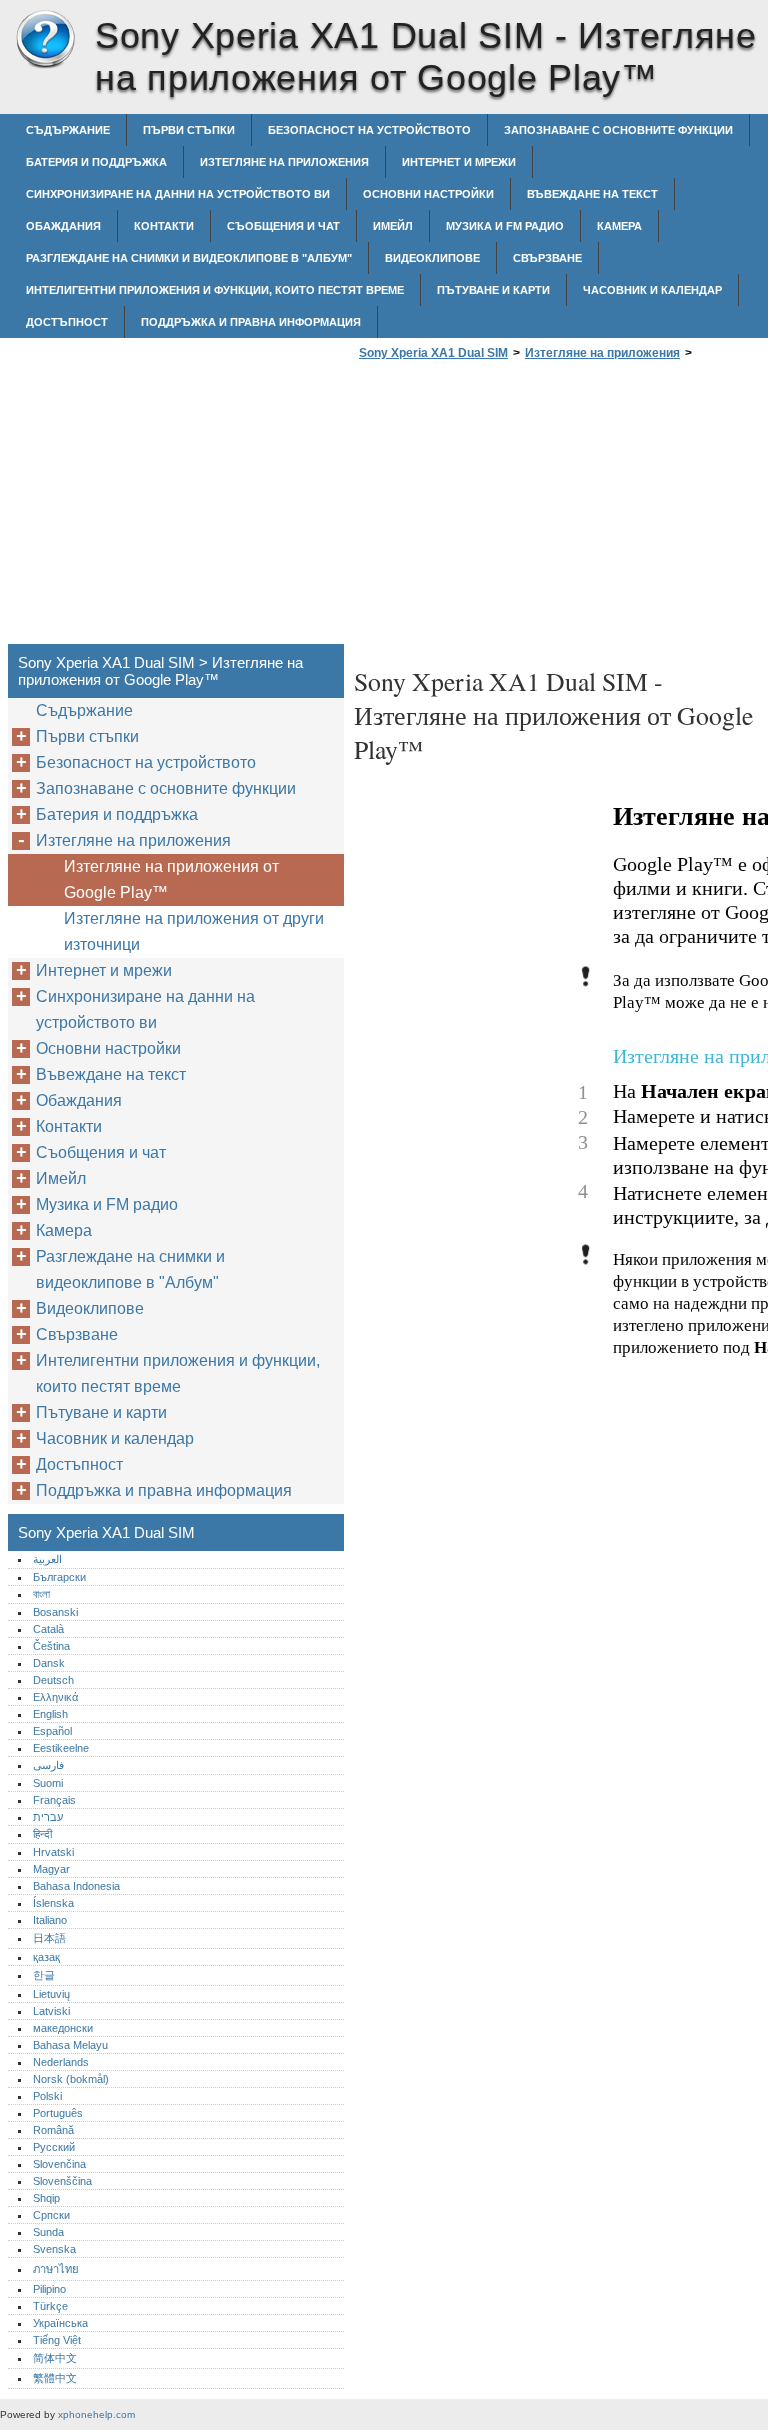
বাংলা (41, 1594)
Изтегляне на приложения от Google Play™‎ (171, 879)
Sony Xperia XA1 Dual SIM (45, 40)
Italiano (50, 1920)
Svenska (54, 2249)
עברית (48, 1817)
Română (53, 2130)
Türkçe (50, 2306)
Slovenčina (59, 2164)
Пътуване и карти (493, 290)
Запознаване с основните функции (618, 130)
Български (59, 1577)
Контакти (164, 226)
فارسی (48, 1765)
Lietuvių (51, 1994)
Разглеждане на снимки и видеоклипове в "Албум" (189, 258)
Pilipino (49, 2289)
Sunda (48, 2232)
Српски (51, 2215)
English (50, 1714)
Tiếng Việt (57, 2340)
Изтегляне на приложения (284, 162)
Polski (47, 2096)
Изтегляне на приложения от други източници (194, 931)
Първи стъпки (189, 130)
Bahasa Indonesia (76, 1886)
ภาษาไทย (56, 2269)
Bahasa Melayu (70, 2045)
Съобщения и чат (283, 226)
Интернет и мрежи (459, 162)
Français (54, 1800)
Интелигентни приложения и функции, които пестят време (215, 290)
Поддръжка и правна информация (251, 322)
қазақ (46, 1957)
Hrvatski (53, 1852)
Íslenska (53, 1903)
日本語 (49, 1938)
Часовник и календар (652, 290)
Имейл (393, 226)
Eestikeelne (61, 1748)
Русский (54, 2147)
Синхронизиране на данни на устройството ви (178, 194)
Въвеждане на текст (592, 194)
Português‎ (58, 2113)
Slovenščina (62, 2181)
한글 (44, 1975)
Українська (60, 2323)
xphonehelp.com (96, 2414)
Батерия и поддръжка (96, 162)
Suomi (48, 1783)
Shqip (46, 2198)
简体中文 (55, 2358)
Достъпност (67, 322)
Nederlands (61, 2062)
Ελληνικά (55, 1697)
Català (48, 1629)
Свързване (547, 258)
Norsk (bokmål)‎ (71, 2079)
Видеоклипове (432, 258)
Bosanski (55, 1612)
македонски (63, 2028)
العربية (47, 1559)
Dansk (49, 1663)
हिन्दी (42, 1834)
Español (52, 1731)
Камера (619, 226)
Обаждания (63, 226)
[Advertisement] (522, 508)
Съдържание (68, 130)
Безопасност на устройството (369, 130)
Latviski (51, 2011)
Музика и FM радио (505, 226)
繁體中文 (55, 2378)
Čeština (51, 1646)
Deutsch (53, 1680)
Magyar (51, 1869)
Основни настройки (428, 194)
